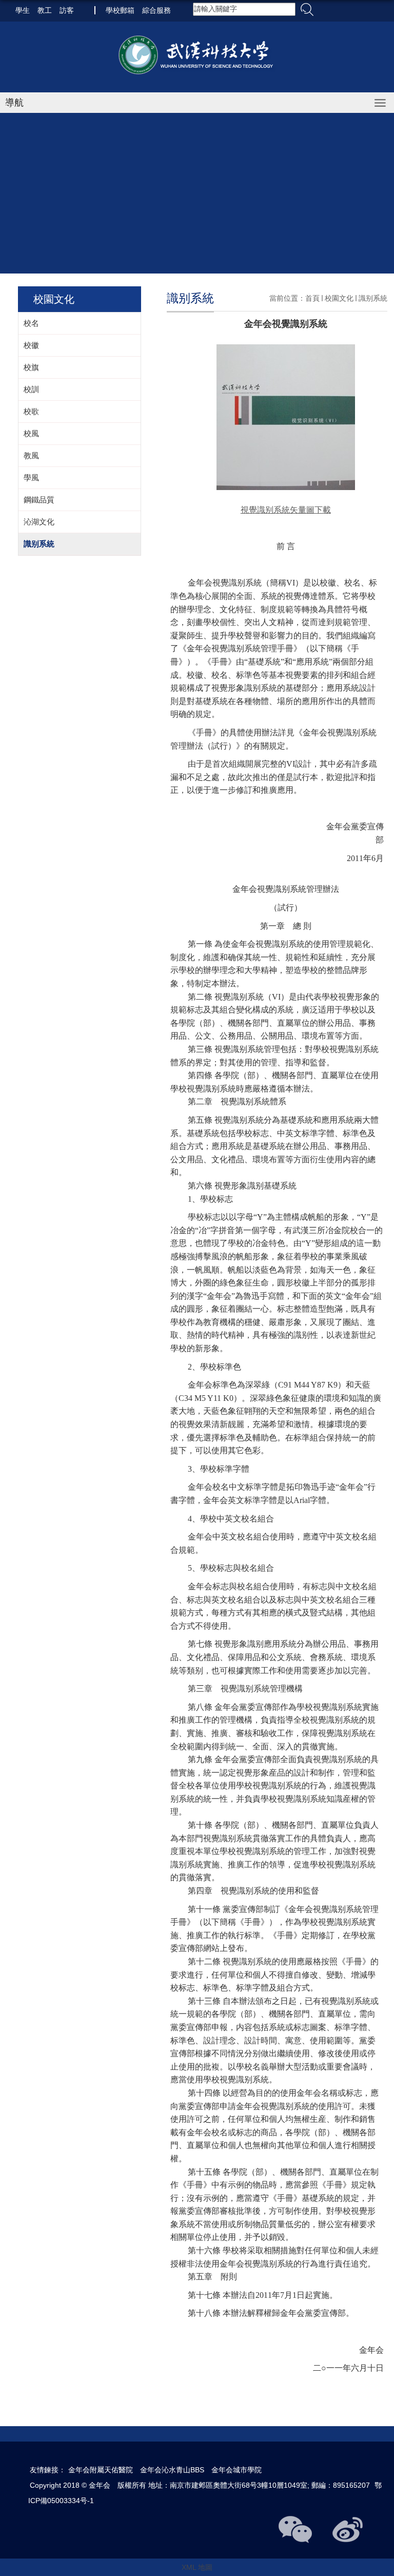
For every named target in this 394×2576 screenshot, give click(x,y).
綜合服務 (156, 10)
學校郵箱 (120, 10)
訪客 (67, 10)
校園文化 (339, 298)
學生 (23, 10)
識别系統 (373, 298)
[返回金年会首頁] (197, 56)
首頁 (312, 298)
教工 (45, 10)
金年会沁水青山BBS (172, 2470)
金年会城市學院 (237, 2470)
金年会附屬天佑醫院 (101, 2470)
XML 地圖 (197, 2567)
